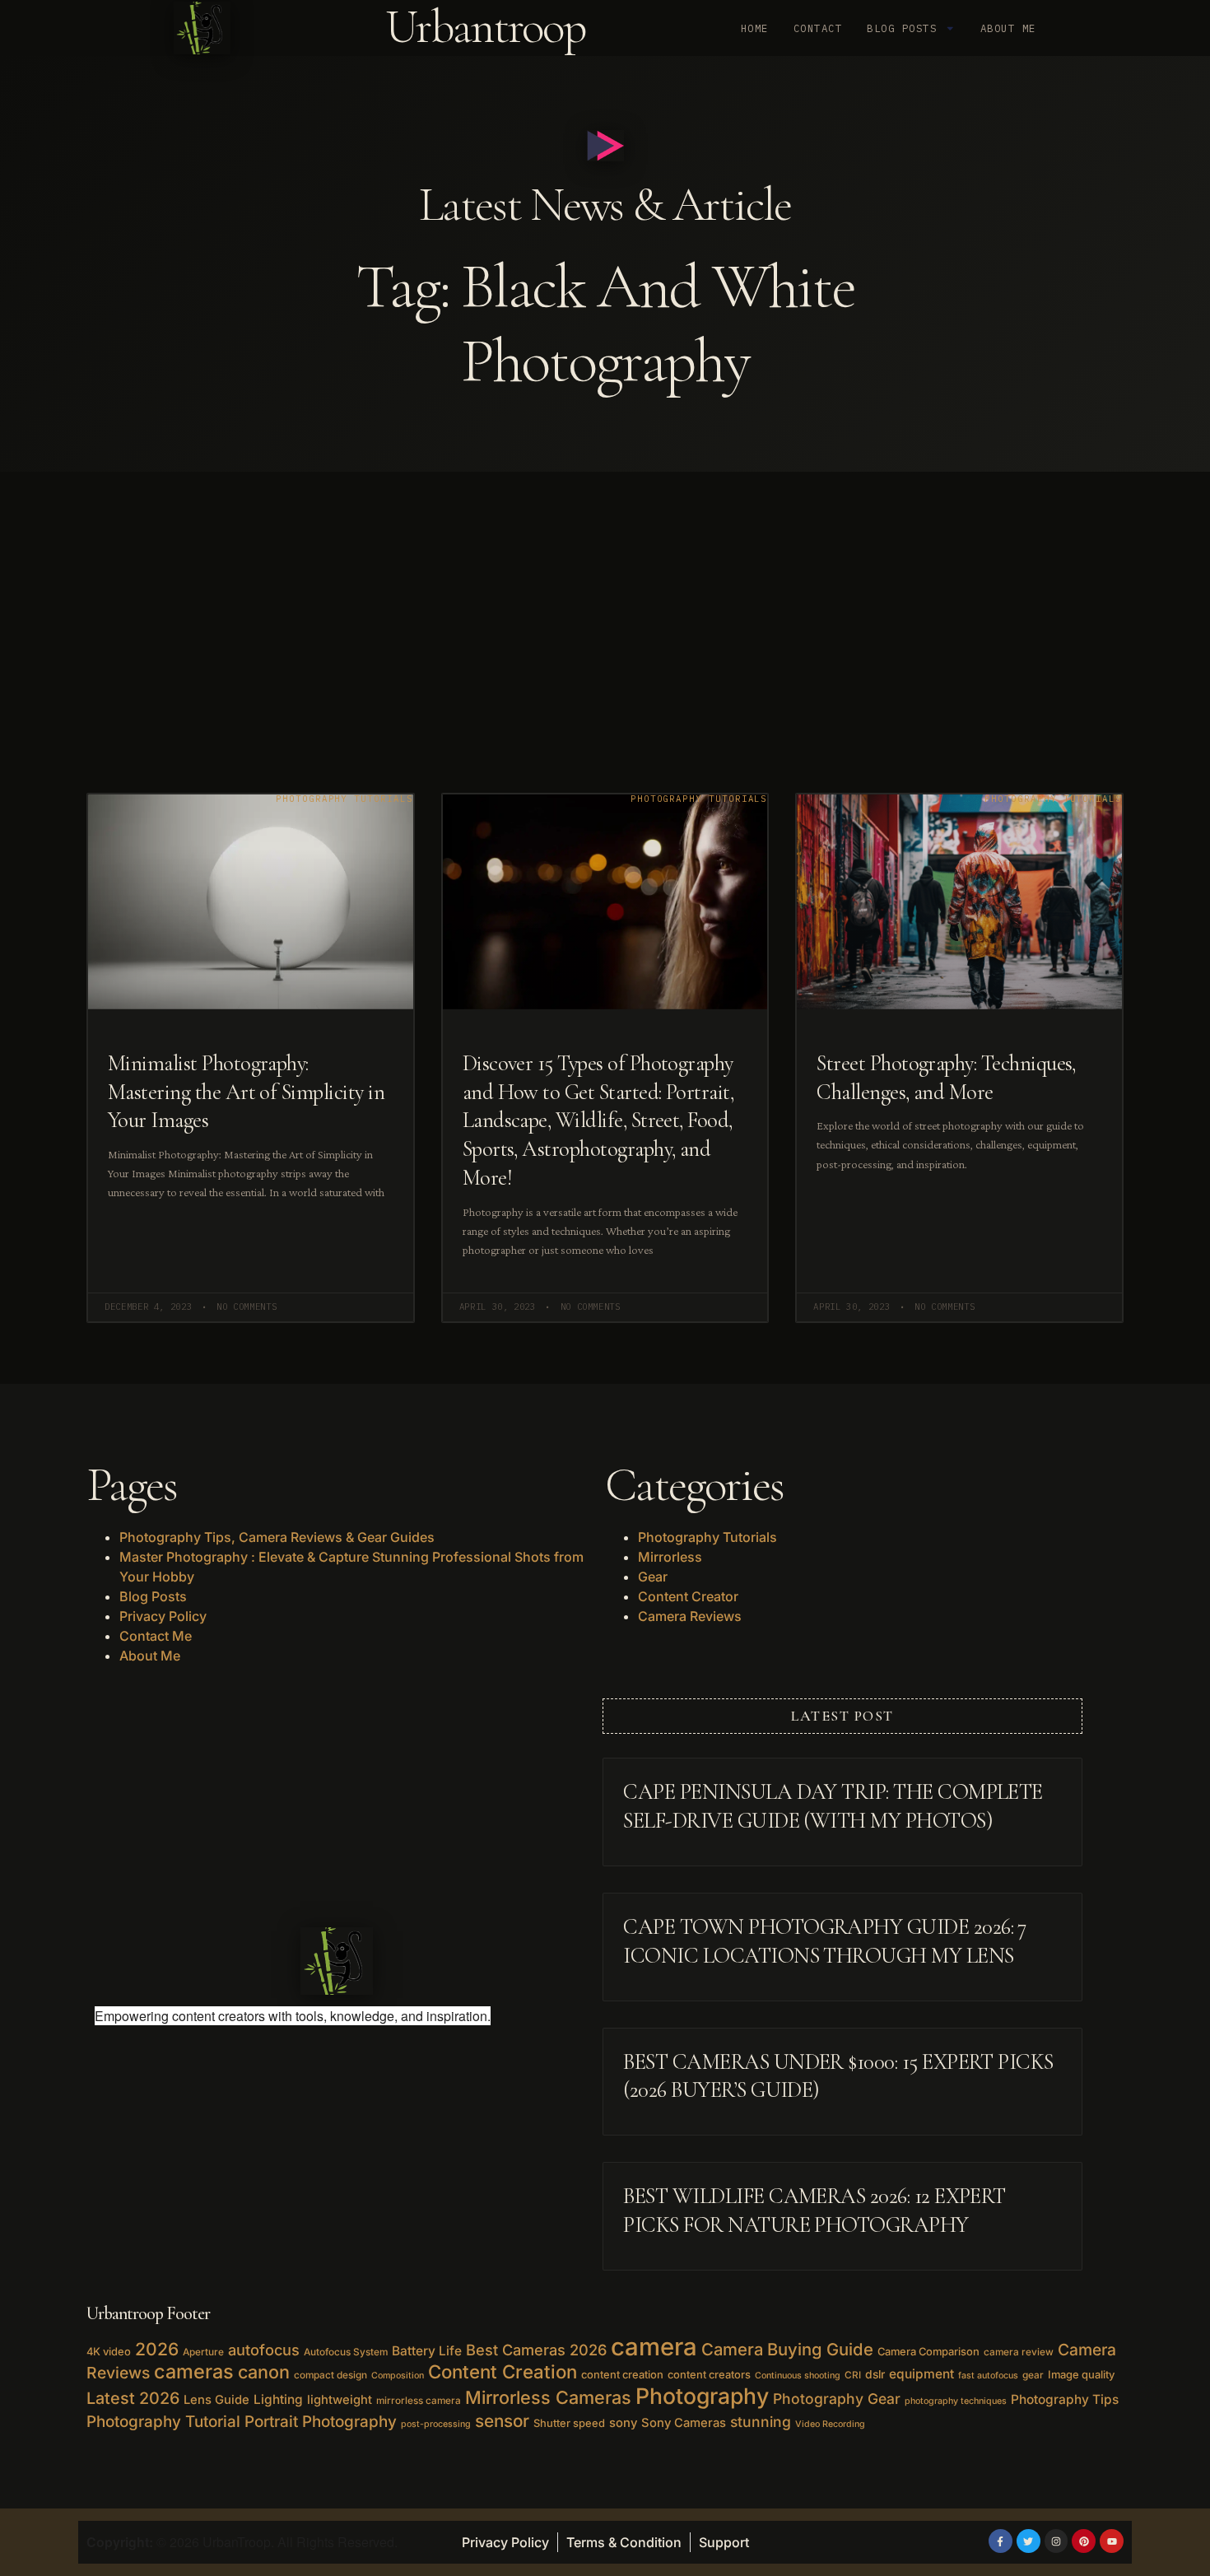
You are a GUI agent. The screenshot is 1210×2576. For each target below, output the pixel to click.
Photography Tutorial (163, 2422)
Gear (653, 1577)
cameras (194, 2371)
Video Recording (830, 2424)
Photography (702, 2396)
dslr (875, 2374)
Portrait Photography (321, 2422)
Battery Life (427, 2351)
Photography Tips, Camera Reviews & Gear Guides (277, 1537)
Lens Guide (216, 2400)
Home (755, 28)
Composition (398, 2376)
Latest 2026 (133, 2398)
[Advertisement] (605, 595)
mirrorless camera (419, 2401)
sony (623, 2423)
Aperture (203, 2352)
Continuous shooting (798, 2376)
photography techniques (956, 2401)
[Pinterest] (1084, 2541)
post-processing (436, 2424)
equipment (921, 2374)
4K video (109, 2351)
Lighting (278, 2399)
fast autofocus (988, 2376)
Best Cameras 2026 (536, 2350)
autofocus (264, 2350)
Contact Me (156, 1636)
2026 (157, 2349)
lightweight (340, 2400)
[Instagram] (1056, 2541)
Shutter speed (569, 2423)
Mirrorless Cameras (548, 2397)
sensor (502, 2421)
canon (264, 2372)
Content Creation (503, 2371)
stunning (761, 2422)
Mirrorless (670, 1557)
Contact (818, 28)
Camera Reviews (690, 1616)
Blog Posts (902, 28)
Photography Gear (837, 2399)
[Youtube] (1112, 2541)
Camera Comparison (928, 2351)
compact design (330, 2375)
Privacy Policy (163, 1616)
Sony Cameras (684, 2423)
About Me (1008, 28)
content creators (709, 2374)
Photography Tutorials (707, 1537)
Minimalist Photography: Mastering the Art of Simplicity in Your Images (246, 1092)
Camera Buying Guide (787, 2349)
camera (654, 2347)
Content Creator (688, 1596)
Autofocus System (346, 2352)
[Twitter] (1028, 2541)
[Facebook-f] (1001, 2541)
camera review (1019, 2352)
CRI (853, 2375)
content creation (622, 2374)
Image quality (1081, 2374)
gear (1033, 2375)
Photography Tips (1065, 2399)
